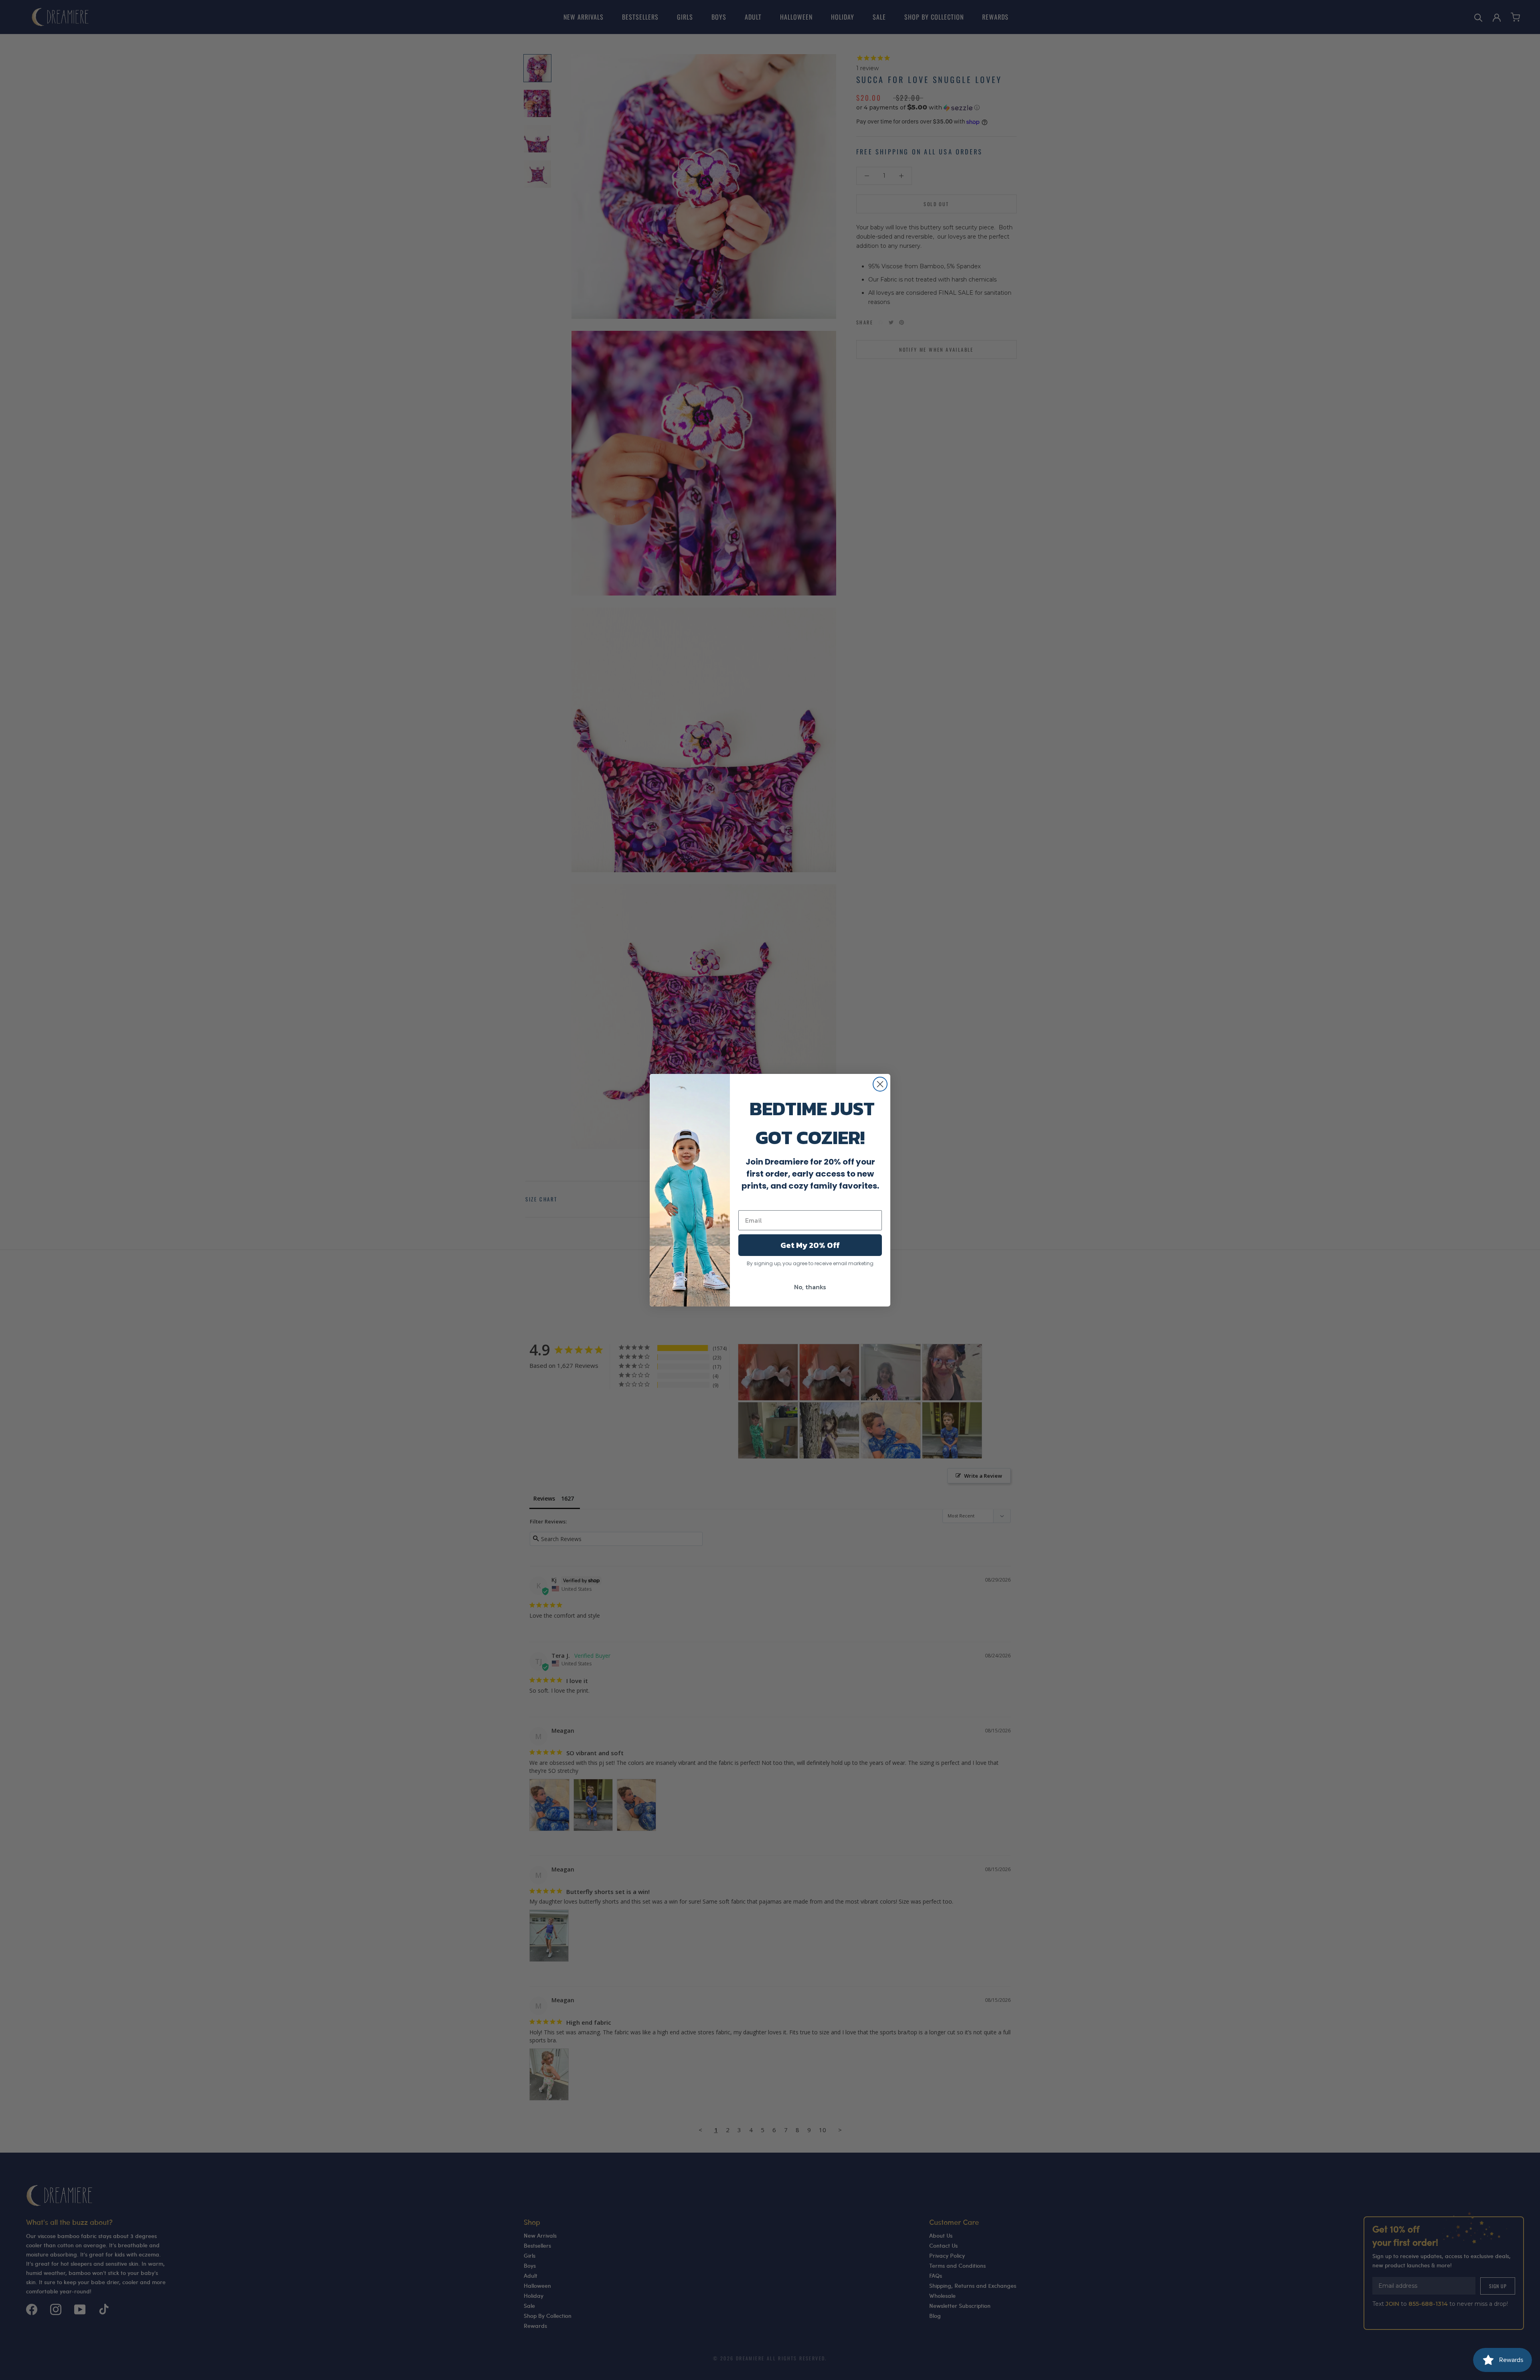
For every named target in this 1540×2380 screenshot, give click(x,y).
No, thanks (810, 1287)
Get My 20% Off (810, 1245)
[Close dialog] (880, 1084)
